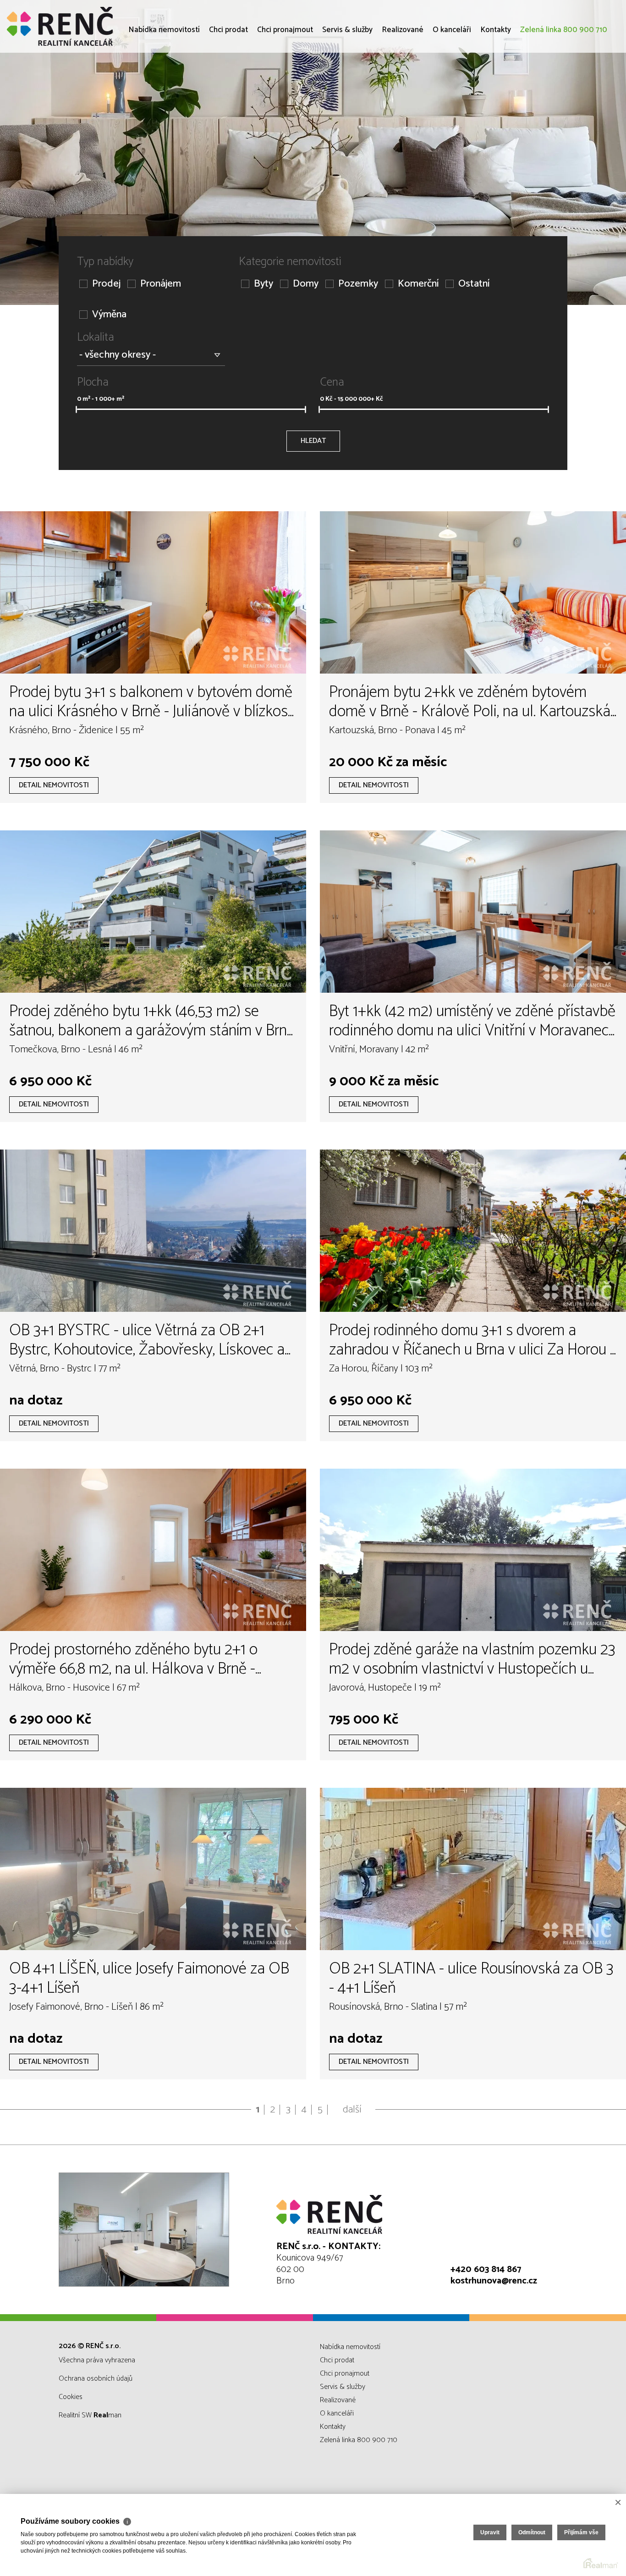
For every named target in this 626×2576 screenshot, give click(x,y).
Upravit (490, 2532)
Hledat (313, 441)
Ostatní (474, 284)
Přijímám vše (581, 2532)
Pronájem (161, 284)
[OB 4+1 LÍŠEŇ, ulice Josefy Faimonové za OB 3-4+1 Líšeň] (153, 1869)
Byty (264, 284)
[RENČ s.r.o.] (76, 26)
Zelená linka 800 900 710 (564, 83)
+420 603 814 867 (486, 2269)
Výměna (109, 315)
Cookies (71, 2397)
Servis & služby (347, 83)
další (352, 2110)
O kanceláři (452, 83)
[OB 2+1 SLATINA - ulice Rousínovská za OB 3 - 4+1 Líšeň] (473, 1869)
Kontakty (496, 83)
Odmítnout (532, 2532)
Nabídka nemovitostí (164, 83)
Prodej (106, 284)
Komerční (418, 284)
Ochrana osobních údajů (96, 2379)
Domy (306, 284)
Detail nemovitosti (54, 785)
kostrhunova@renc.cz (494, 2281)
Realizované (403, 83)
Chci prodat (228, 83)
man (107, 2415)
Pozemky (358, 284)
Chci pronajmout (285, 83)
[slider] (76, 409)
